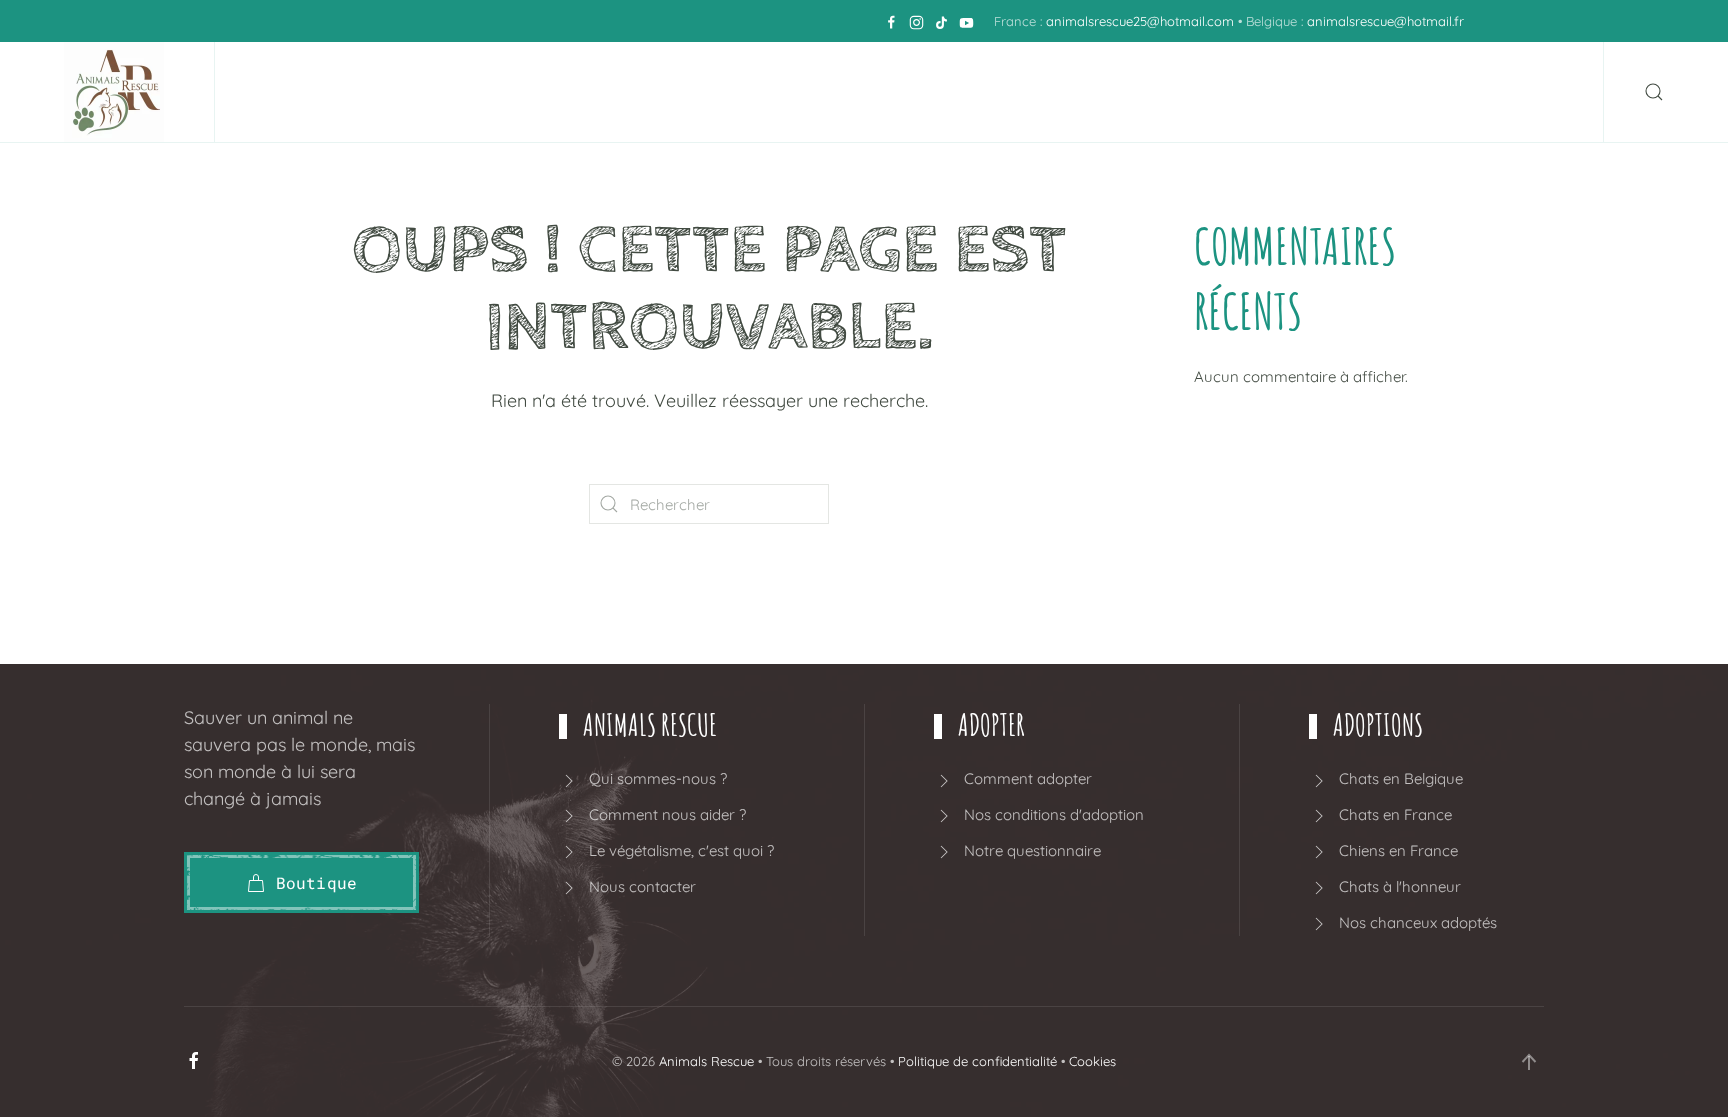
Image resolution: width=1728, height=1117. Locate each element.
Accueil (390, 92)
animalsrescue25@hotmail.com (1140, 21)
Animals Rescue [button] (523, 92)
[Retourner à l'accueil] (119, 92)
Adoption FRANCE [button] (1080, 92)
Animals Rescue (706, 1061)
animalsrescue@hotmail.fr (1385, 21)
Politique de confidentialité (977, 1061)
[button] (1654, 92)
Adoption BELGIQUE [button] (861, 92)
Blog (1349, 92)
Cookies (1092, 1061)
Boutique (1253, 92)
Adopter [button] (682, 92)
